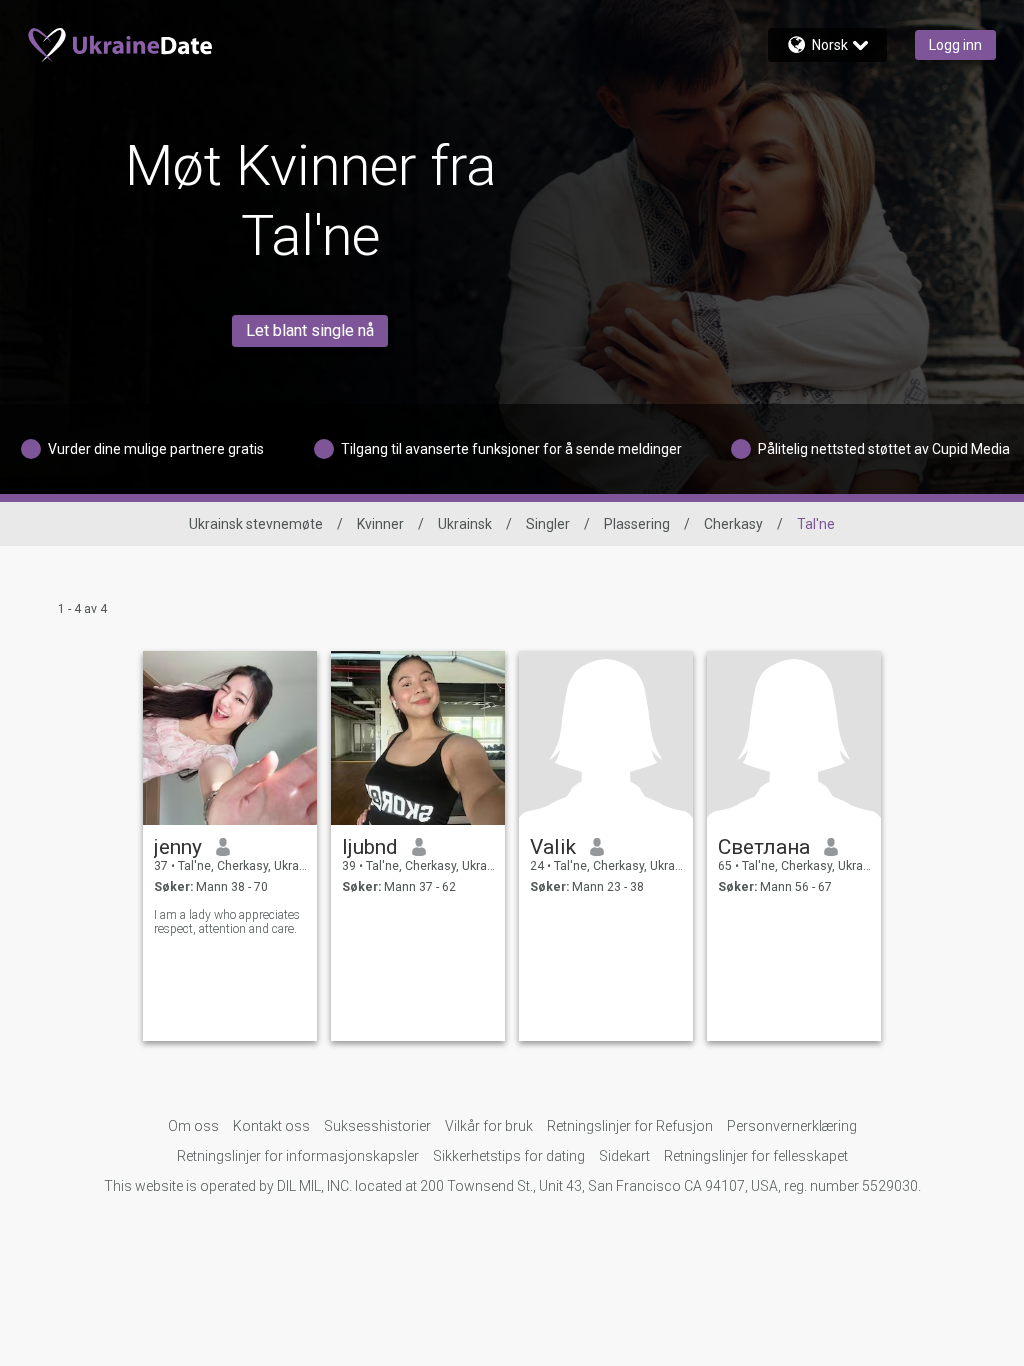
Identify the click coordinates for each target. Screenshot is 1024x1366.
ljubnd (370, 847)
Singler (548, 524)
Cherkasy (733, 524)
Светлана (764, 847)
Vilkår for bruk (489, 1126)
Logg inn (955, 45)
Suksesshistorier (377, 1126)
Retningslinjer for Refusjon (630, 1126)
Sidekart (624, 1156)
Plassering (637, 524)
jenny (178, 847)
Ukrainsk (465, 524)
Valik (553, 847)
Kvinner (380, 524)
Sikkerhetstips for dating (509, 1156)
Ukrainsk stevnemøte (256, 524)
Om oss (193, 1126)
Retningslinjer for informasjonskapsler (298, 1156)
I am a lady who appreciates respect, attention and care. (227, 922)
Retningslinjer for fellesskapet (756, 1156)
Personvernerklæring (792, 1126)
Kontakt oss (271, 1126)
